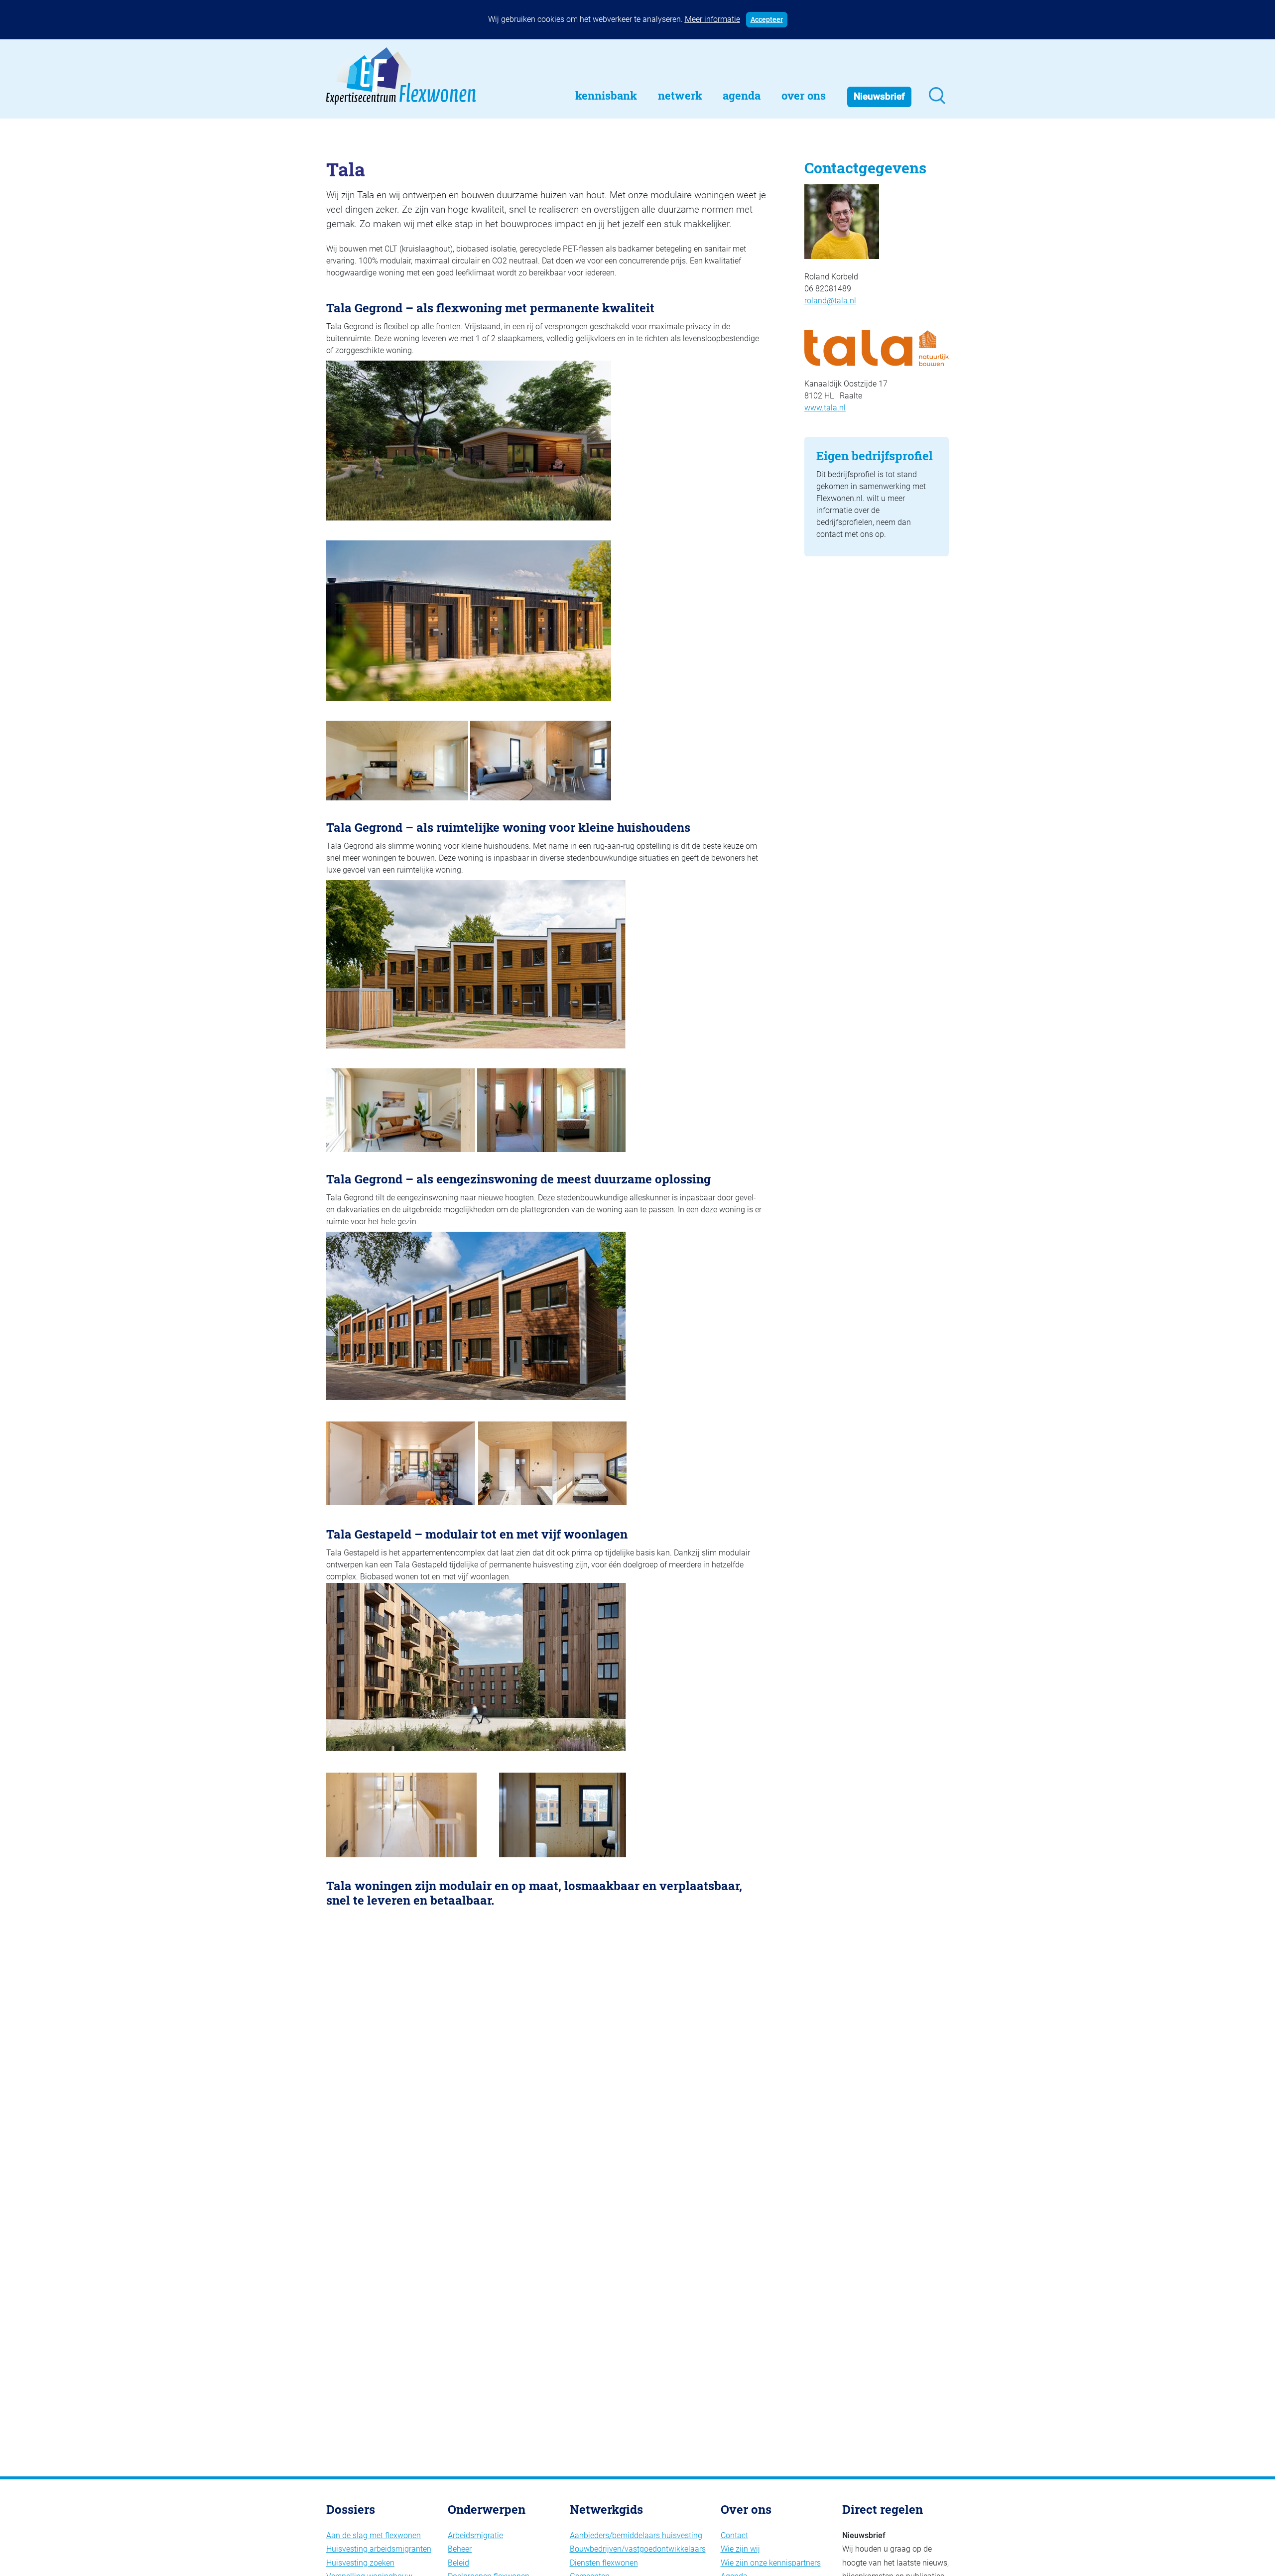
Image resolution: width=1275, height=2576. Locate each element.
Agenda (742, 95)
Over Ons (804, 95)
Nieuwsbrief (879, 96)
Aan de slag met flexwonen (374, 2535)
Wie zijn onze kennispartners (771, 2563)
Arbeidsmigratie (475, 2535)
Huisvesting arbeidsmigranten (379, 2549)
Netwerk (680, 95)
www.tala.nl (825, 408)
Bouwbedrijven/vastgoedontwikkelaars (638, 2549)
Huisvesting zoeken (360, 2563)
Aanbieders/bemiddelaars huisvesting (636, 2535)
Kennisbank (606, 95)
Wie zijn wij (740, 2549)
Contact (734, 2535)
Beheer (460, 2549)
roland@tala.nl (830, 301)
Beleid (458, 2563)
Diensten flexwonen (604, 2563)
